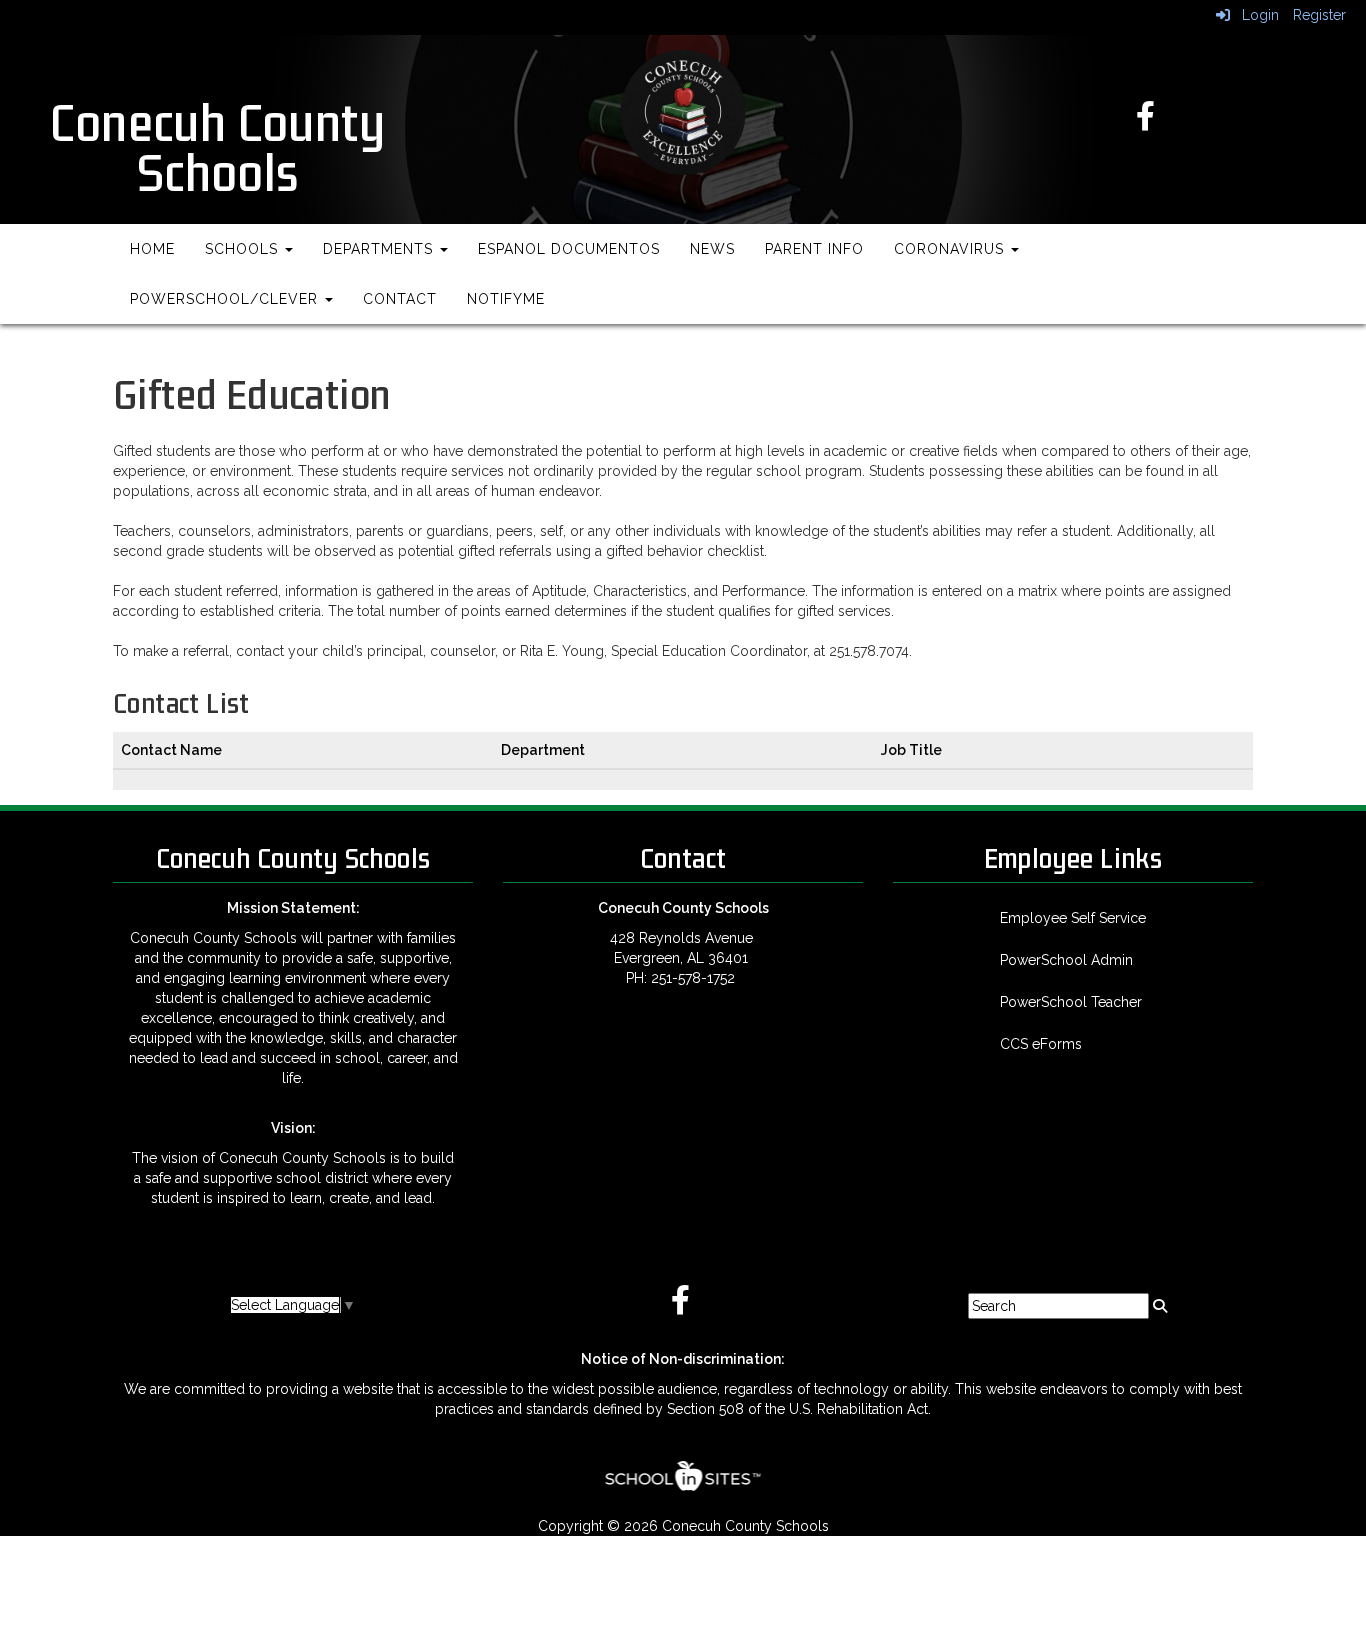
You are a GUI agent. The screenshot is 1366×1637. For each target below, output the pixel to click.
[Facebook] (1148, 120)
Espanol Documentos (569, 249)
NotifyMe (506, 299)
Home (152, 249)
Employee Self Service (1073, 918)
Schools (244, 249)
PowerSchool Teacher (1071, 1002)
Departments (380, 249)
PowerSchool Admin (1066, 960)
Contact (400, 299)
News (712, 249)
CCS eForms (1041, 1044)
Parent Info (814, 249)
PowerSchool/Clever (226, 299)
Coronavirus (951, 249)
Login (1254, 15)
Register (1319, 15)
